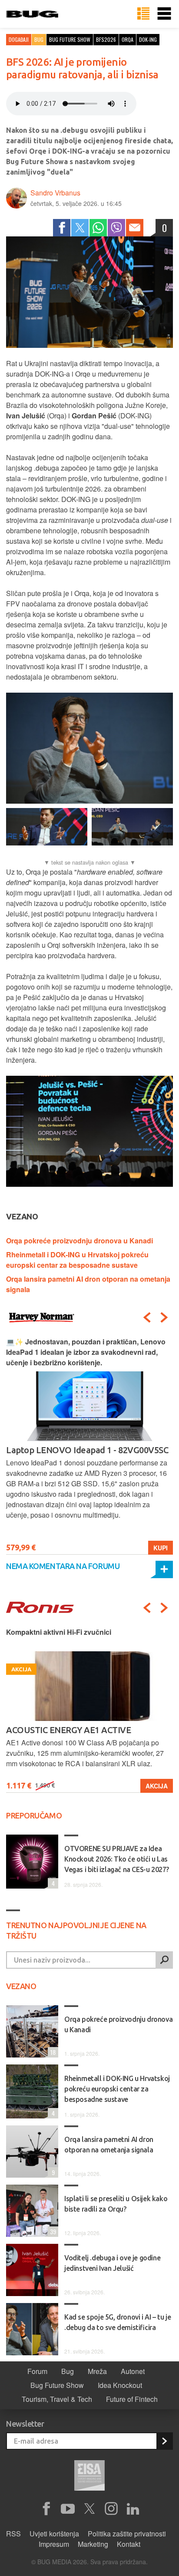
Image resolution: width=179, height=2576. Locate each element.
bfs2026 (106, 39)
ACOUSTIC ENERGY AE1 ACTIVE (68, 1730)
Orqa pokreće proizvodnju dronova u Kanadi (80, 1241)
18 (52, 2052)
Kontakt (129, 2544)
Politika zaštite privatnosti (127, 2534)
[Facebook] (62, 228)
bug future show (70, 39)
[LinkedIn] (133, 2509)
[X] (89, 2509)
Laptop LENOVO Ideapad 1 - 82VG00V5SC (87, 1450)
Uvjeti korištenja (54, 2534)
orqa (128, 39)
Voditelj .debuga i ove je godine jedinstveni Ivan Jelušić (112, 2263)
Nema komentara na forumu (63, 1566)
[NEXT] (164, 1317)
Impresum (54, 2544)
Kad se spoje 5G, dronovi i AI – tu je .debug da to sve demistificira (118, 2322)
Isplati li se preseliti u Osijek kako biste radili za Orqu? (116, 2204)
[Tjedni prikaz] (143, 14)
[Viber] (116, 228)
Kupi (161, 1548)
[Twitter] (80, 228)
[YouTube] (68, 2509)
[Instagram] (111, 2509)
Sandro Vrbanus (55, 193)
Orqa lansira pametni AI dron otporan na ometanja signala (109, 2145)
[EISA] (89, 2477)
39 (52, 2231)
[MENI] (164, 14)
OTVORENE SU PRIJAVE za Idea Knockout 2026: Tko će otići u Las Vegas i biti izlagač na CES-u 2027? (117, 1859)
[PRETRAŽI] (164, 1960)
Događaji (19, 39)
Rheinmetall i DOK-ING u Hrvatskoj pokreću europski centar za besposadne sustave (77, 1260)
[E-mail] (135, 228)
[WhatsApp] (98, 228)
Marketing (93, 2544)
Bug (39, 39)
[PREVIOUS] (147, 1317)
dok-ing (148, 39)
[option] (89, 1446)
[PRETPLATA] (164, 2441)
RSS (13, 2534)
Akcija (157, 1786)
